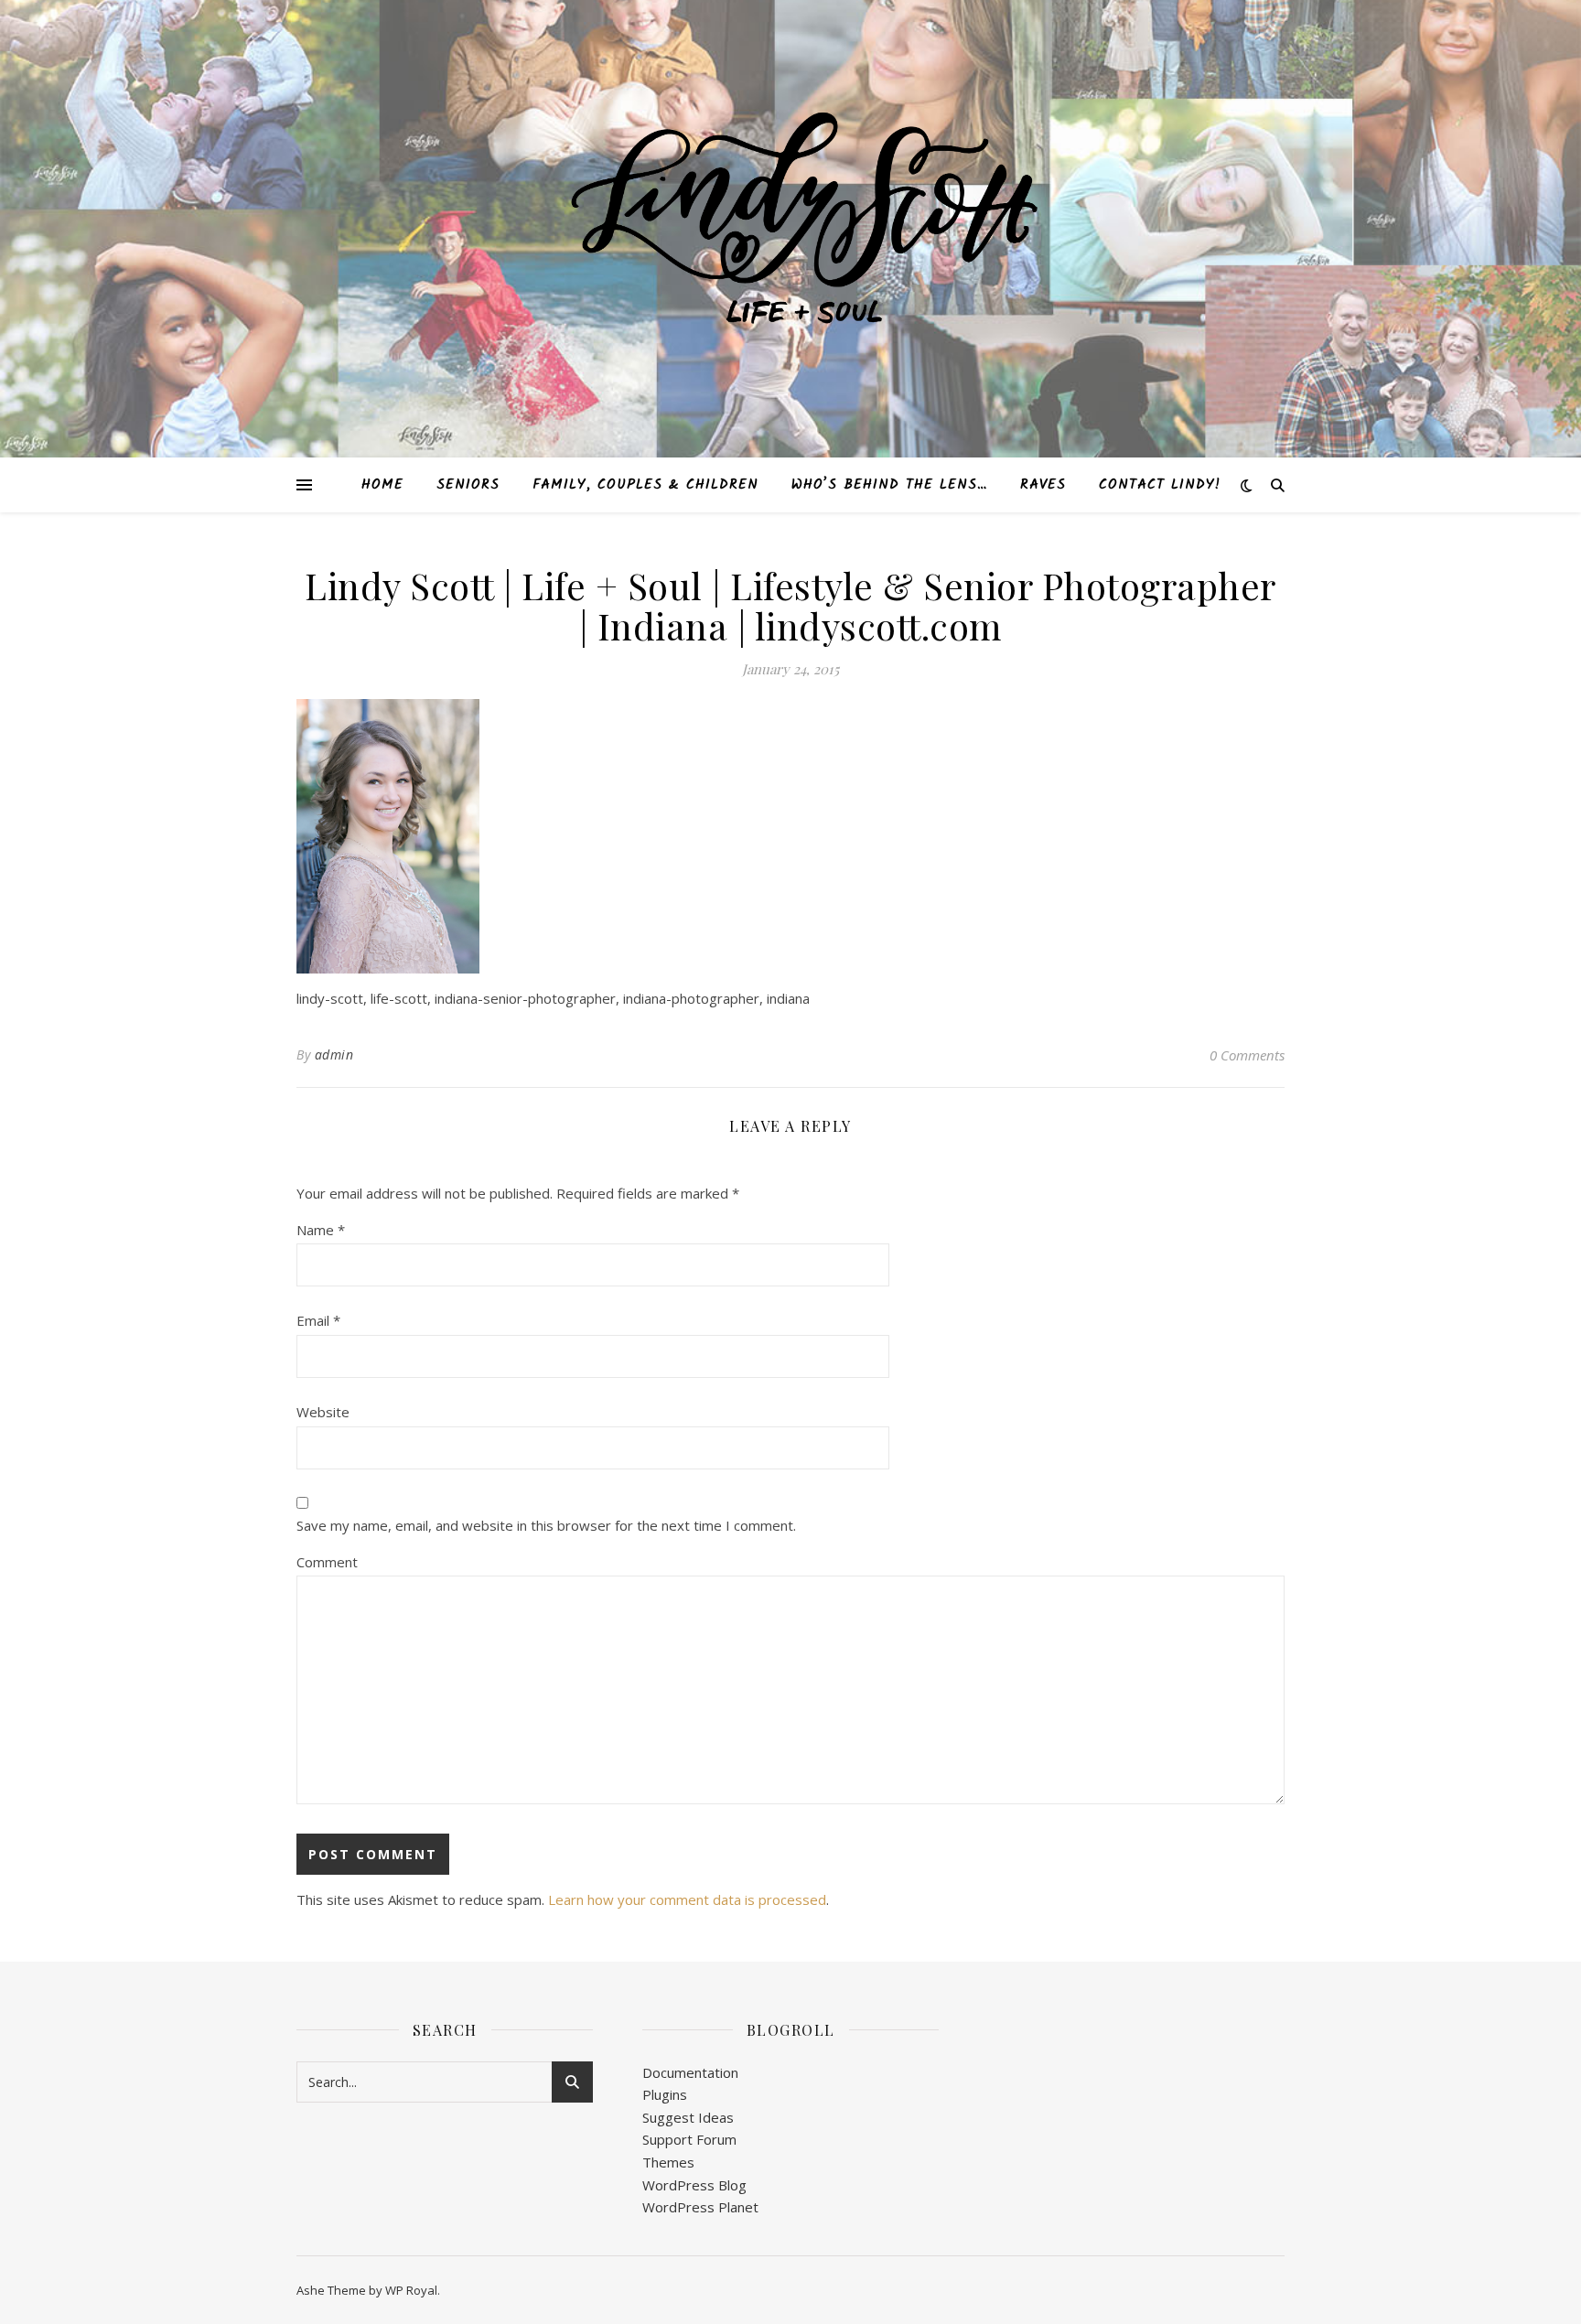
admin (334, 1054)
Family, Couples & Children (645, 485)
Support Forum (689, 2139)
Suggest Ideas (688, 2117)
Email (318, 1320)
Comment (327, 1562)
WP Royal (411, 2290)
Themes (668, 2162)
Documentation (690, 2072)
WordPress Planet (700, 2207)
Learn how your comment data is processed (687, 1899)
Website (323, 1412)
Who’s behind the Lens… (889, 485)
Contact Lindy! (1160, 485)
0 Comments (1247, 1055)
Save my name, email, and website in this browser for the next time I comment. (546, 1525)
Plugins (665, 2094)
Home (382, 485)
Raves (1043, 485)
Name (321, 1230)
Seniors (468, 485)
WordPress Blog (694, 2185)
